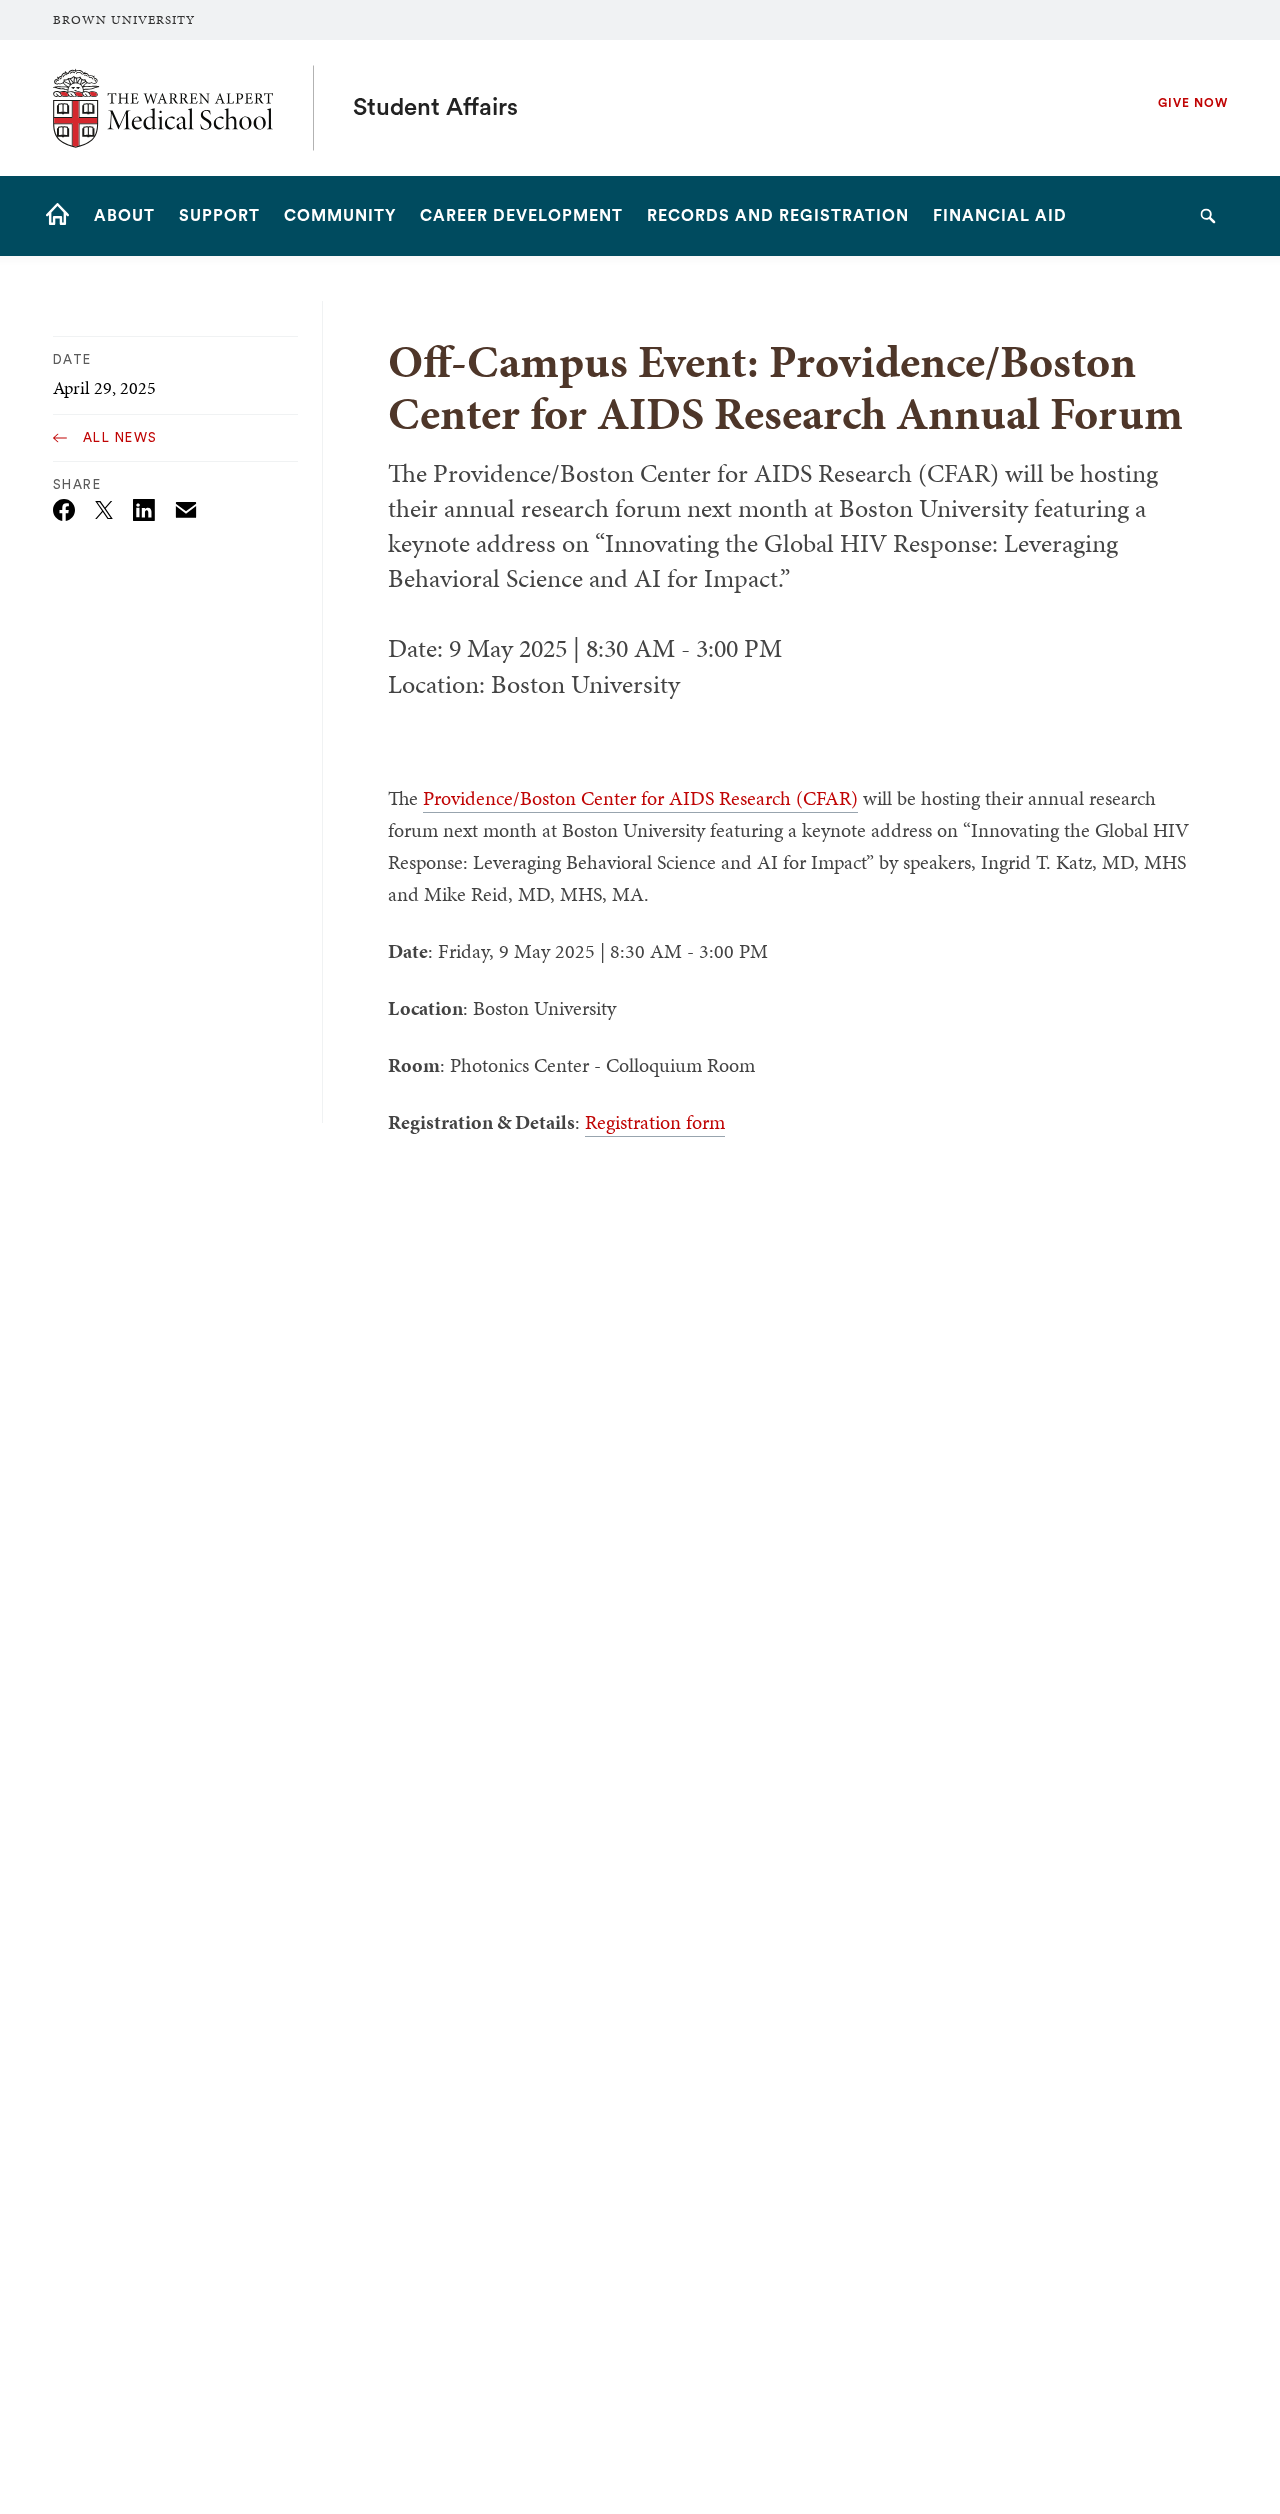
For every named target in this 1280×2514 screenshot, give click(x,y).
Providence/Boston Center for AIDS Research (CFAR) (640, 798)
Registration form (655, 1122)
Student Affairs (435, 108)
